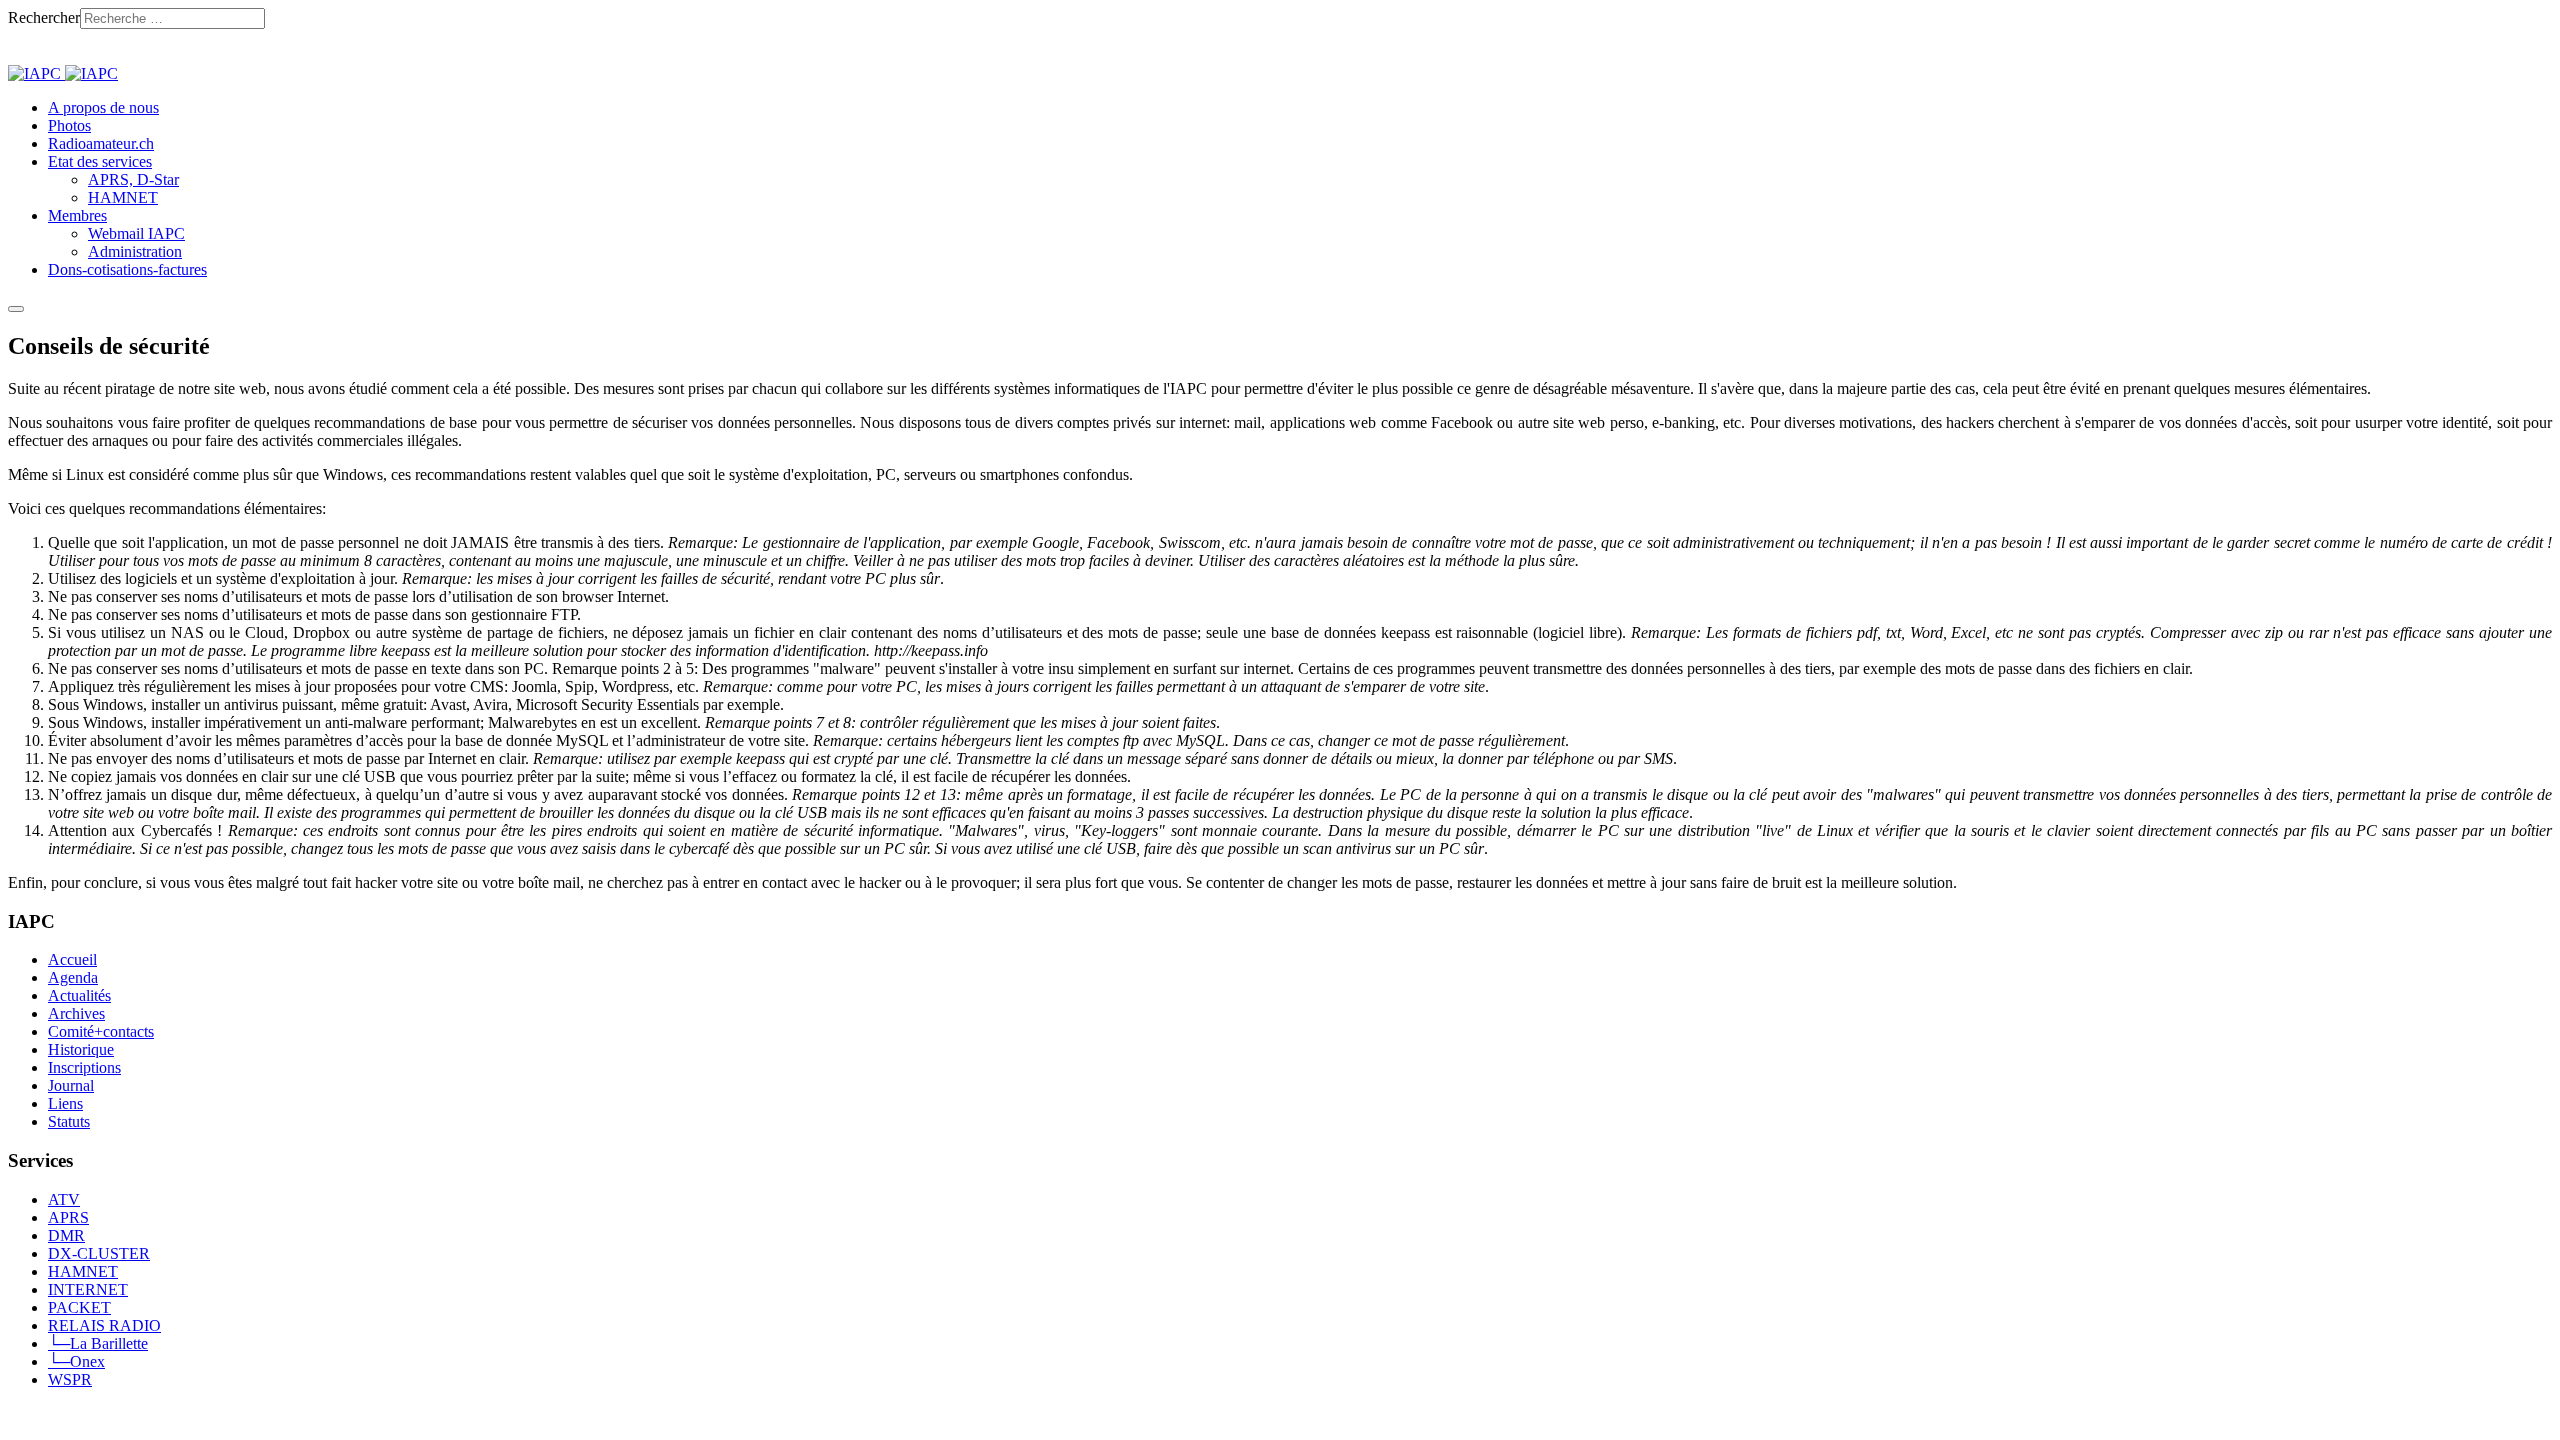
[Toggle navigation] (16, 309)
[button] (100, 161)
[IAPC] (63, 73)
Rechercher (44, 17)
